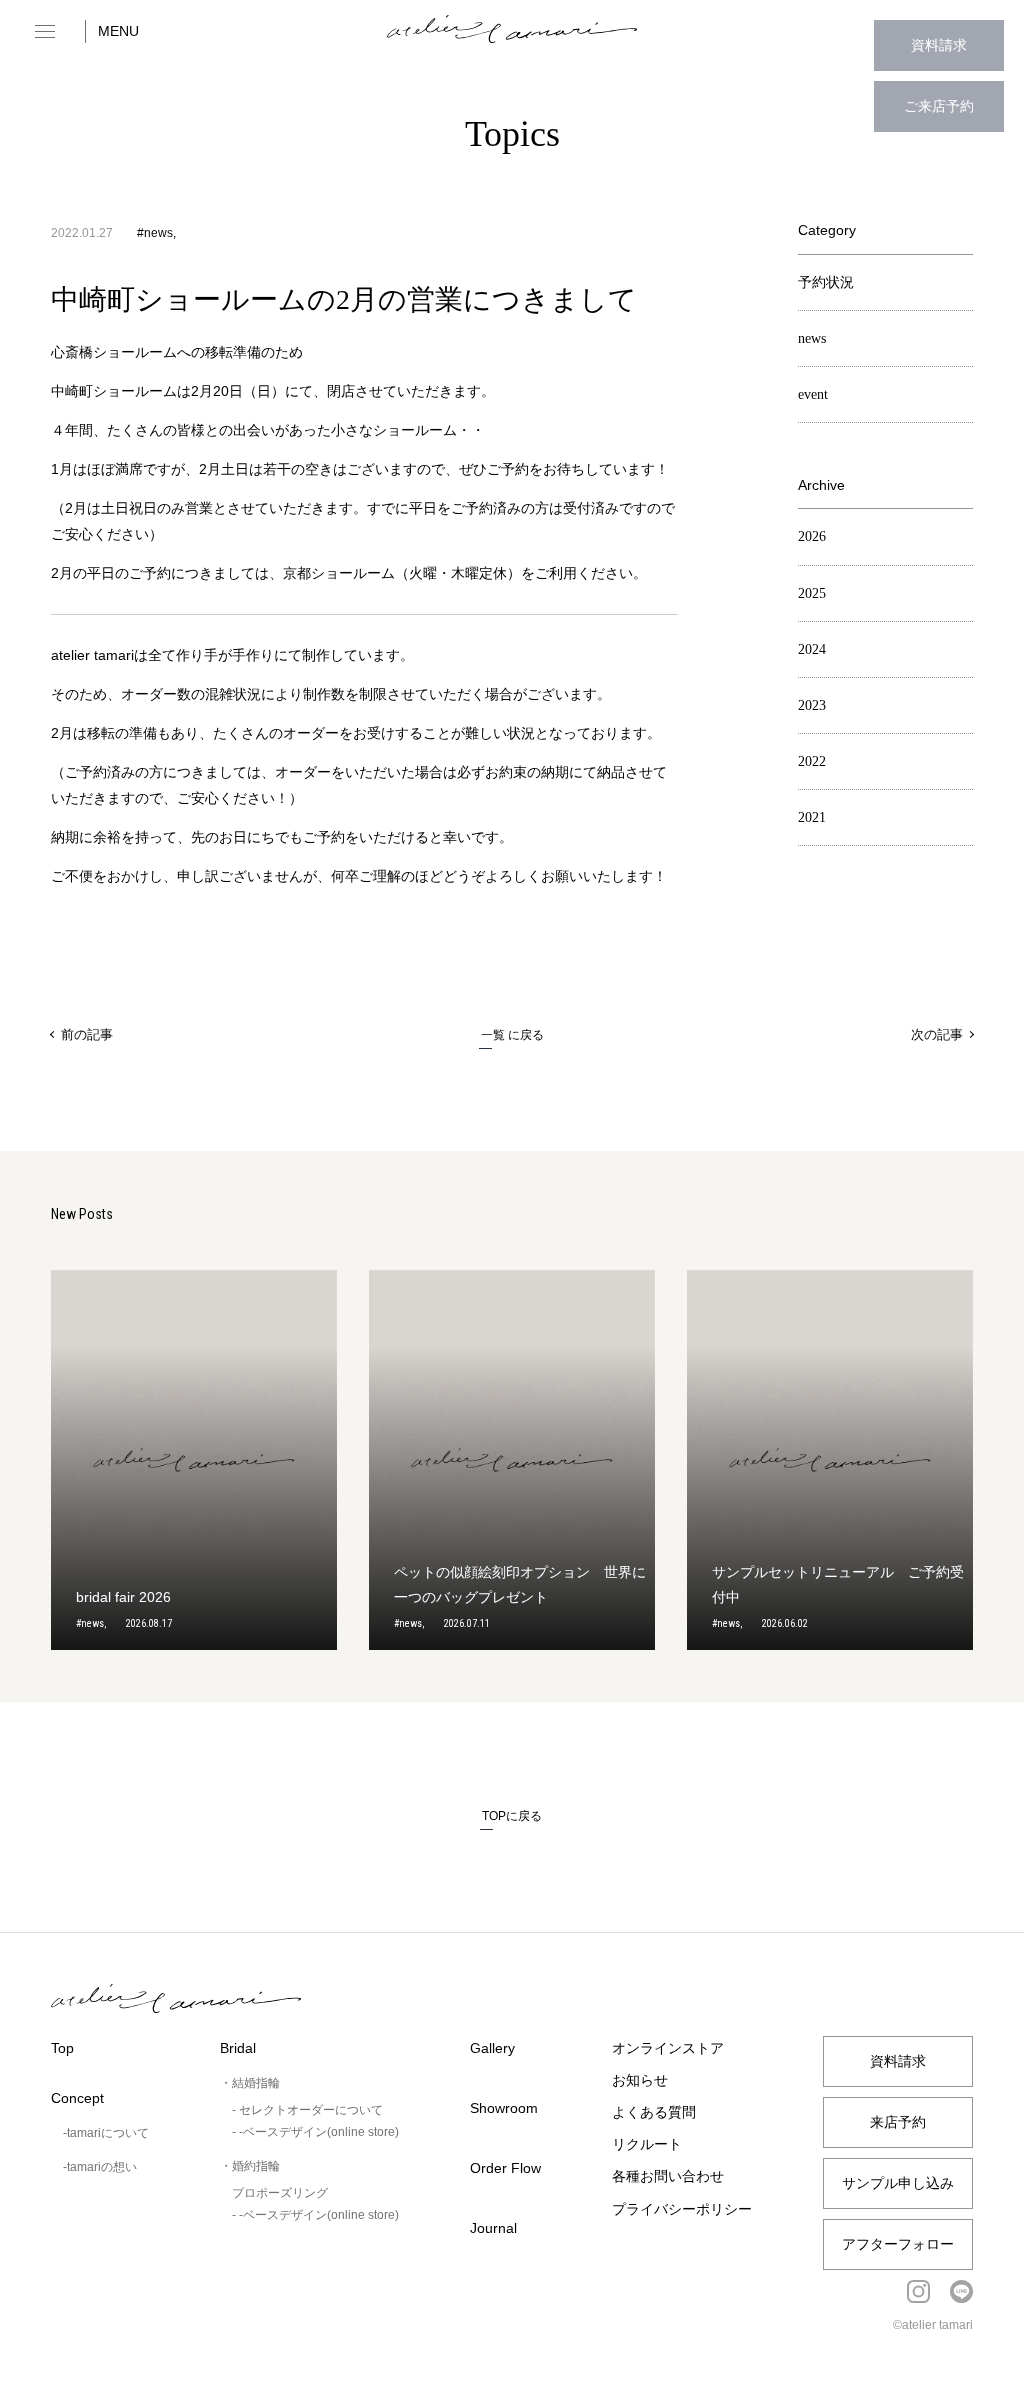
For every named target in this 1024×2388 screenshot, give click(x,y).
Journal (493, 2228)
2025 (812, 593)
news (812, 338)
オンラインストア (668, 2048)
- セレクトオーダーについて (307, 2110)
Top (62, 2048)
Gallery (492, 2048)
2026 (812, 536)
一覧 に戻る (512, 1035)
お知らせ (640, 2080)
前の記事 (87, 1034)
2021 (812, 817)
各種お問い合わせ (668, 2176)
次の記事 (937, 1034)
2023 (812, 705)
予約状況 (826, 282)
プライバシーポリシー (682, 2209)
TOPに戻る (512, 1816)
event (813, 394)
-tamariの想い (100, 2167)
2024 (812, 649)
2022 (812, 761)
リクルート (647, 2144)
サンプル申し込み (898, 2183)
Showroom (504, 2108)
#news (155, 233)
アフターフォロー (898, 2244)
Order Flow (505, 2168)
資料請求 (939, 45)
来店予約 (898, 2122)
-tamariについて (106, 2133)
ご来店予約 (939, 106)
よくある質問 (654, 2112)
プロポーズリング (280, 2193)
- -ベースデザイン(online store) (315, 2132)
